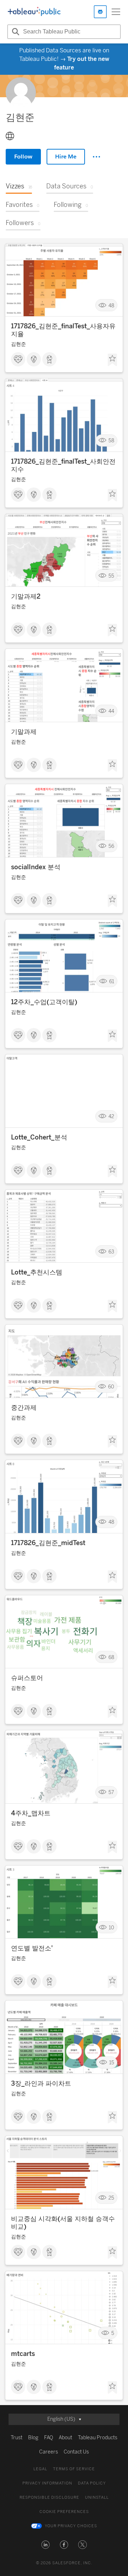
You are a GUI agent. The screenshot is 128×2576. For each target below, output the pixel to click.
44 (111, 711)
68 (111, 1657)
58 (111, 441)
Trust (17, 2438)
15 (112, 2063)
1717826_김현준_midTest (48, 1543)
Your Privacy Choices (71, 2526)
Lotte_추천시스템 (37, 1272)
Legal (40, 2469)
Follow (23, 157)
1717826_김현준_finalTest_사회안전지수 (63, 465)
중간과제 (24, 1408)
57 (111, 1792)
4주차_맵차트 (31, 1813)
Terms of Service (74, 2469)
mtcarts (23, 2354)
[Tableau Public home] (34, 12)
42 (111, 1117)
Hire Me (66, 157)
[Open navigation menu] (116, 12)
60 (111, 1387)
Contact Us (76, 2452)
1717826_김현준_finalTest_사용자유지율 (63, 330)
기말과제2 (26, 596)
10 (111, 1927)
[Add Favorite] (112, 360)
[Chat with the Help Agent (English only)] (100, 12)
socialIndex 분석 (36, 867)
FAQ (49, 2438)
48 (111, 305)
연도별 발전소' (32, 1948)
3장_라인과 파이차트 (41, 2084)
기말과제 (24, 732)
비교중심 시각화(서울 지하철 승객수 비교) (63, 2223)
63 (111, 1252)
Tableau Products (98, 2438)
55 (111, 576)
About (65, 2438)
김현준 (18, 344)
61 (112, 981)
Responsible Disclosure (49, 2497)
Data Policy (92, 2483)
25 (111, 2198)
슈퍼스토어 (27, 1678)
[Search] (15, 32)
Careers (49, 2452)
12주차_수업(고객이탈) (44, 1002)
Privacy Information (47, 2483)
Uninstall (97, 2497)
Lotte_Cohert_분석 (39, 1137)
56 (111, 846)
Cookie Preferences (64, 2512)
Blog (33, 2438)
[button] (46, 2545)
